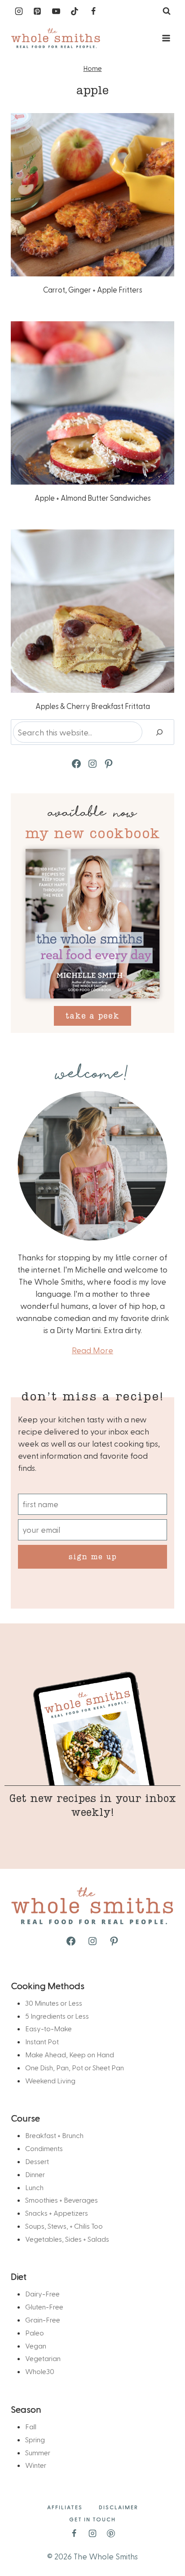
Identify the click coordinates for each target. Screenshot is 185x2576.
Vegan (36, 2346)
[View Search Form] (167, 11)
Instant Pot (42, 2041)
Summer (38, 2452)
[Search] (159, 732)
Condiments (44, 2148)
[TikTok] (75, 11)
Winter (36, 2465)
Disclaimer (119, 2507)
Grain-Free (43, 2320)
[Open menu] (166, 38)
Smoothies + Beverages (62, 2200)
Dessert (37, 2161)
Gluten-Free (44, 2307)
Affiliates (65, 2507)
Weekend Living (50, 2080)
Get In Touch (92, 2519)
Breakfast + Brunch (54, 2135)
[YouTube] (56, 11)
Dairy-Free (42, 2294)
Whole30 (40, 2371)
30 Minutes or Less (54, 2003)
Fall (31, 2426)
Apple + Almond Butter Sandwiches (93, 498)
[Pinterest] (37, 11)
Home (93, 68)
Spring (35, 2439)
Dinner (35, 2174)
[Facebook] (93, 11)
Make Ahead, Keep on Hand (70, 2054)
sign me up (93, 1556)
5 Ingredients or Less (57, 2016)
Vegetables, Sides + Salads (67, 2239)
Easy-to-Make (48, 2028)
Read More (92, 1350)
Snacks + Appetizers (57, 2213)
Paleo (35, 2333)
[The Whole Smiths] (56, 38)
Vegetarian (43, 2358)
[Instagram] (19, 11)
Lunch (34, 2187)
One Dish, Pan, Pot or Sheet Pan (75, 2067)
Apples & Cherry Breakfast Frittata (93, 706)
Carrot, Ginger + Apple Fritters (93, 289)
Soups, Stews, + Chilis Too (64, 2226)
